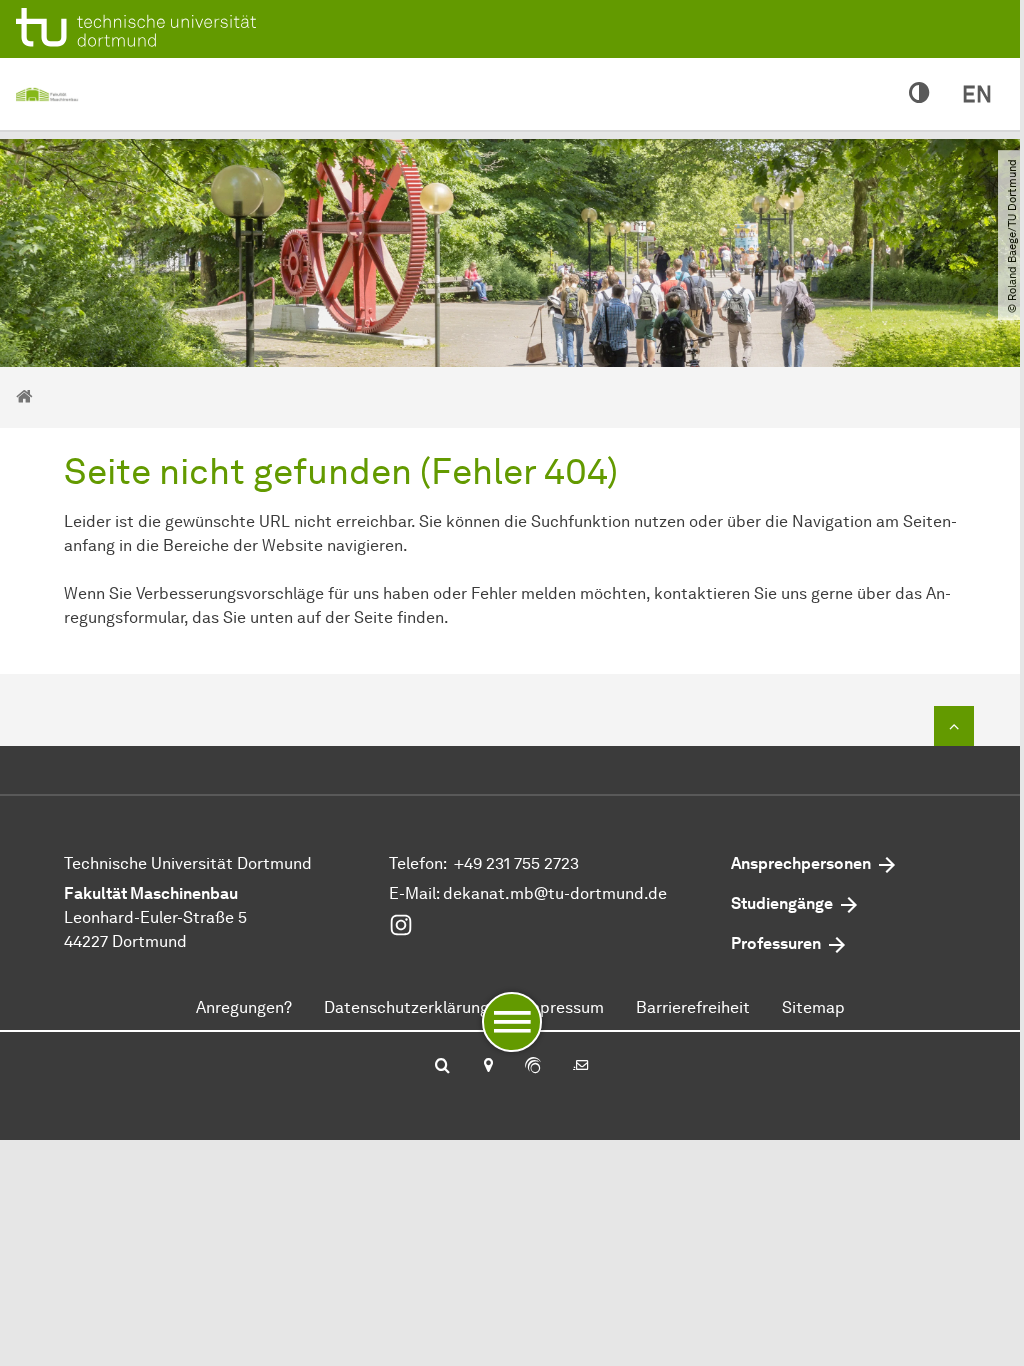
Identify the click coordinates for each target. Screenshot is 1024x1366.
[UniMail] (581, 1067)
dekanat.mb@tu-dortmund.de (555, 893)
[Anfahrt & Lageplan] (487, 1067)
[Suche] (442, 1067)
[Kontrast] (919, 94)
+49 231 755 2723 (516, 863)
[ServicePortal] (533, 1067)
